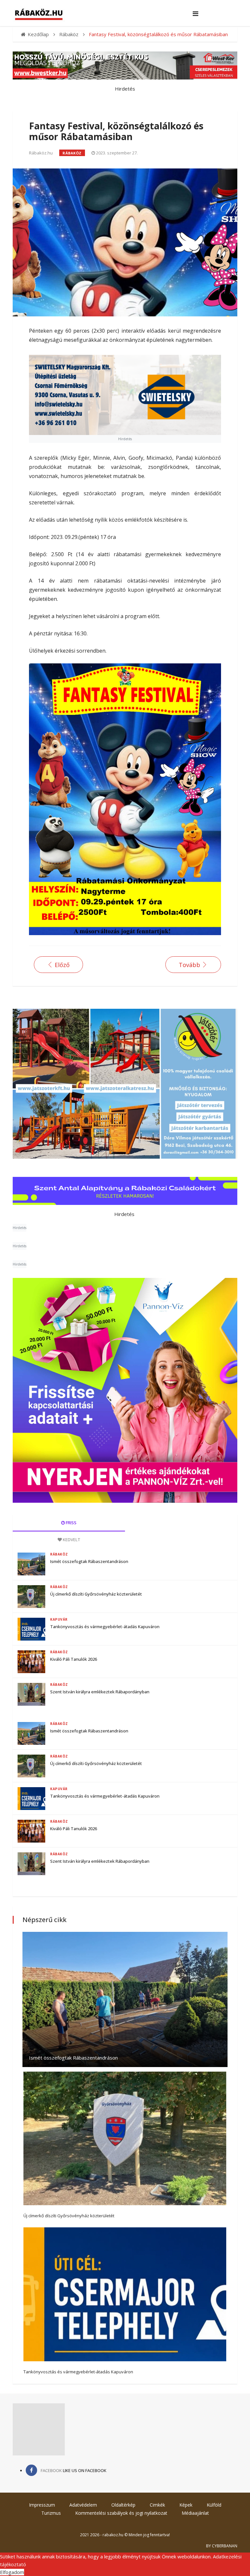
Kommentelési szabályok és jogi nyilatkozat (121, 2513)
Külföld (214, 2505)
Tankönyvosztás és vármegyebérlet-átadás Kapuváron (105, 1627)
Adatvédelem (83, 2505)
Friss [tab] (71, 1523)
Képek (186, 2505)
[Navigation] (195, 14)
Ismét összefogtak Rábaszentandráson (89, 1561)
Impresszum (42, 2505)
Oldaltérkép (123, 2505)
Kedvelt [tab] (71, 1540)
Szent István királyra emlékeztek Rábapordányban (100, 1692)
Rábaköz (72, 153)
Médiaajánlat (195, 2513)
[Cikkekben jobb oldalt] (125, 1390)
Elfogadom (12, 2572)
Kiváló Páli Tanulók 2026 (74, 1659)
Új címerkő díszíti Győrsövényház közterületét (96, 1594)
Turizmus (51, 2513)
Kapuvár (59, 1619)
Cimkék (157, 2505)
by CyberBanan (222, 2546)
